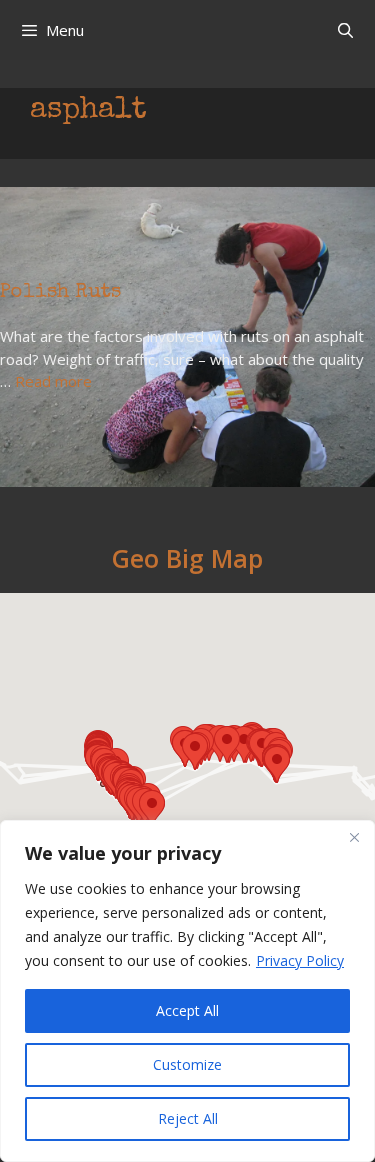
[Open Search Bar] (345, 30)
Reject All (188, 1118)
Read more (53, 381)
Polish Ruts (60, 293)
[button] (152, 808)
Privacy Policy (300, 960)
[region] (187, 991)
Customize (187, 1064)
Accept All (187, 1010)
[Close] (354, 837)
